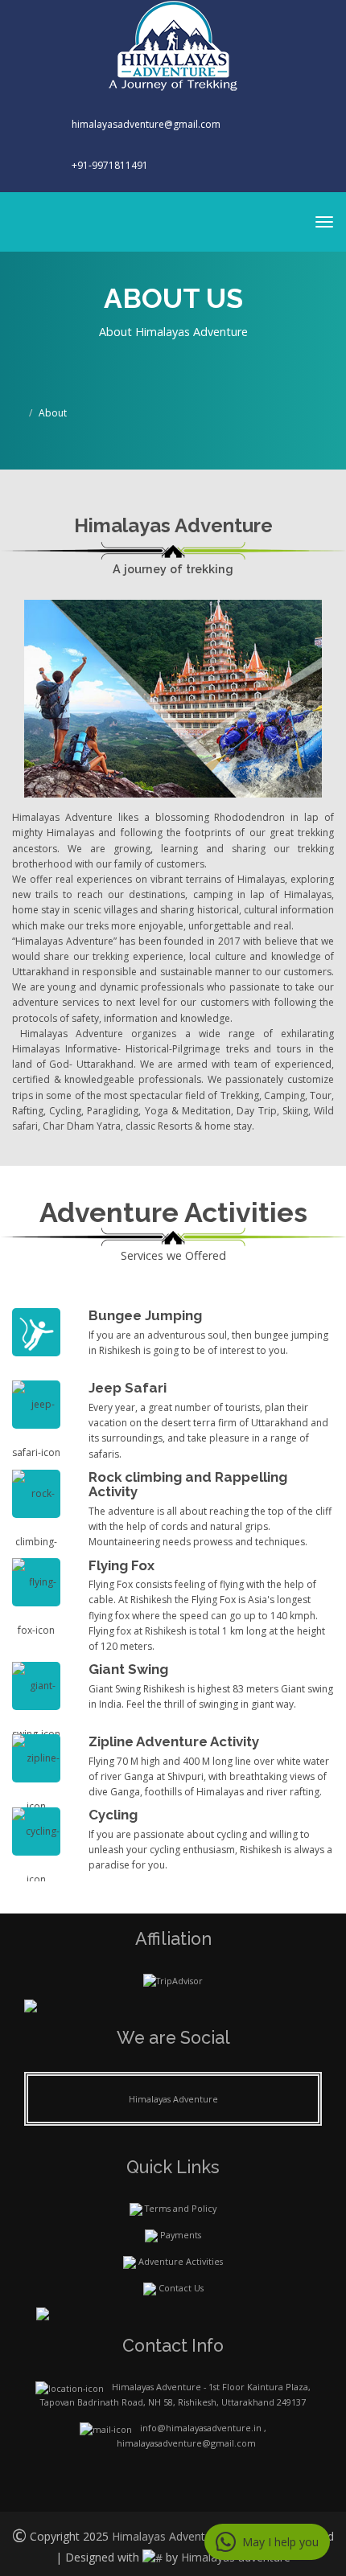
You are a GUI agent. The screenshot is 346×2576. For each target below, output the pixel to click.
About (53, 413)
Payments (181, 2235)
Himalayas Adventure (173, 2099)
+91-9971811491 (110, 165)
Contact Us (181, 2288)
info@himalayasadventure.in (201, 2428)
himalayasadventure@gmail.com (145, 124)
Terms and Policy (181, 2208)
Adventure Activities (181, 2261)
